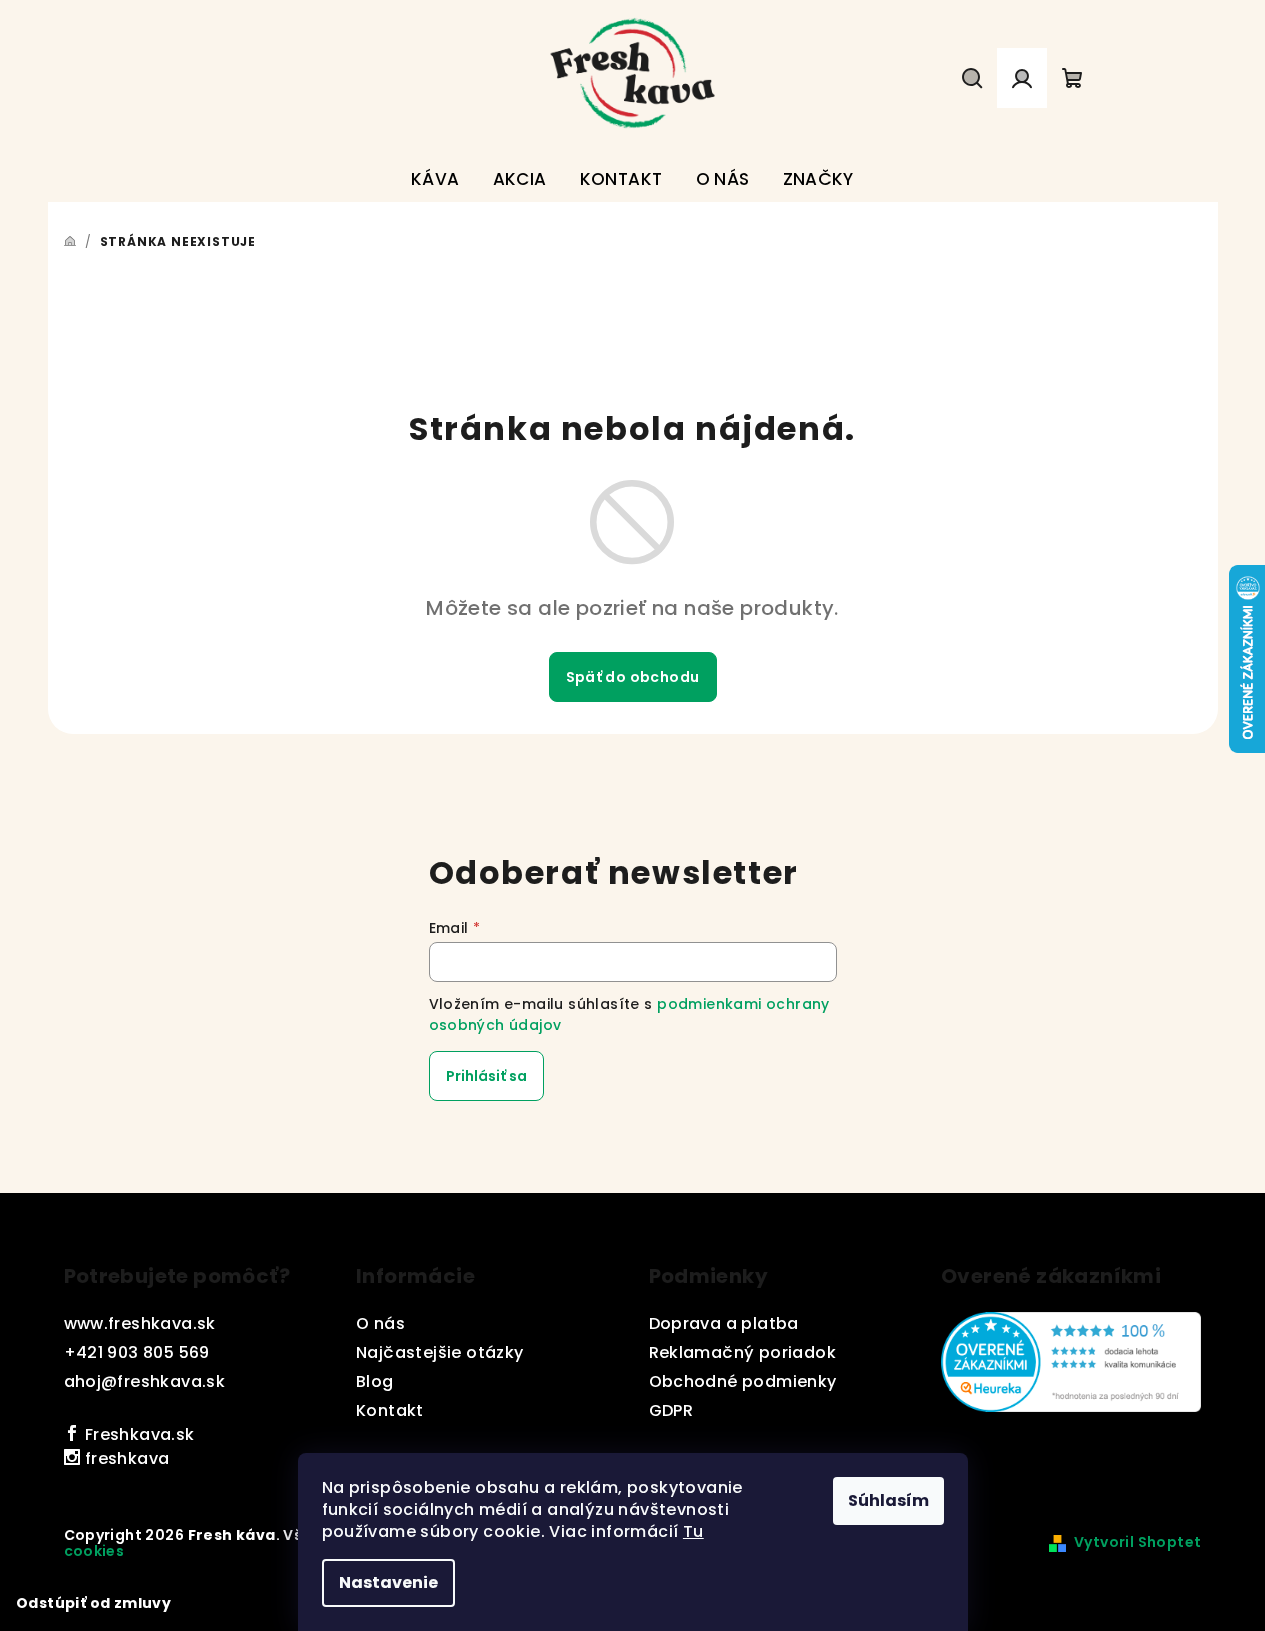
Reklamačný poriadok (743, 1352)
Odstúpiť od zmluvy (93, 1603)
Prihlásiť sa (486, 1076)
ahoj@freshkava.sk (145, 1381)
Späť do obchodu (633, 677)
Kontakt (390, 1410)
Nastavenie (388, 1582)
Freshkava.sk (137, 1434)
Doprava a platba (724, 1323)
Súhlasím (888, 1500)
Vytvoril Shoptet (1137, 1542)
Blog (375, 1381)
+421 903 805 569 (137, 1352)
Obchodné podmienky (743, 1381)
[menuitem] (435, 179)
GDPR (671, 1410)
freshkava (124, 1458)
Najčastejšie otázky (440, 1352)
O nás (380, 1323)
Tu (693, 1531)
